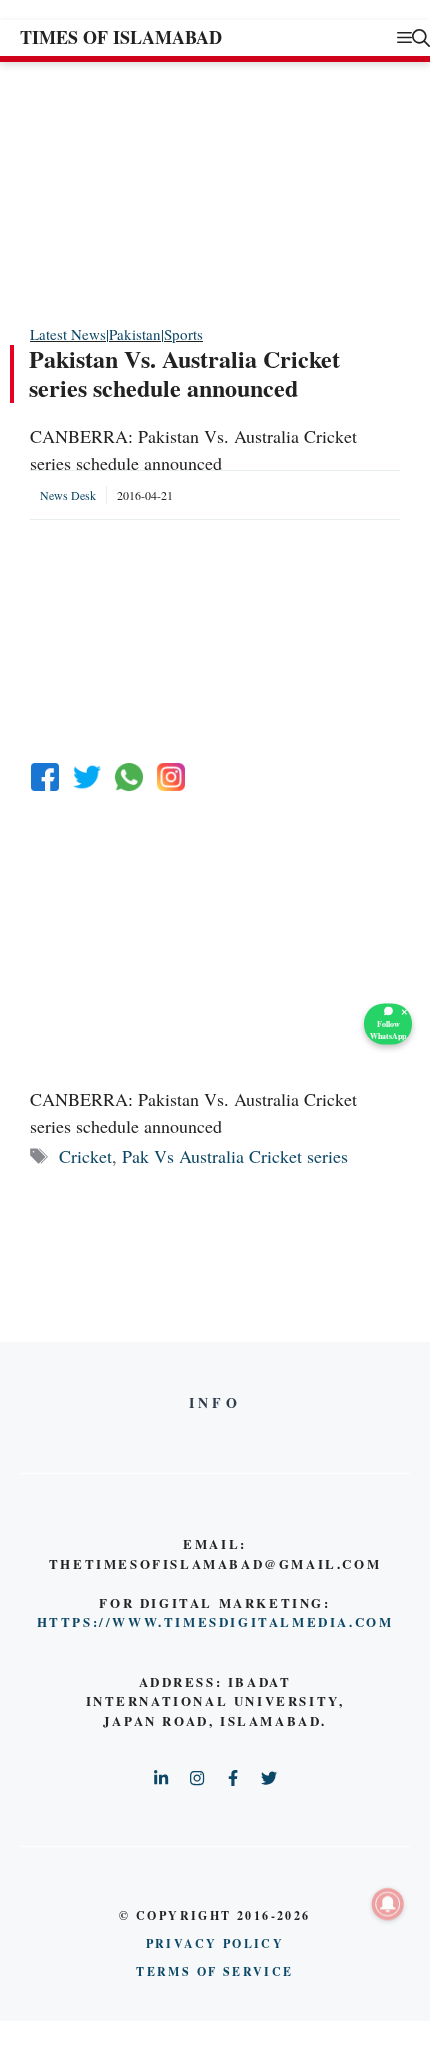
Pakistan (135, 334)
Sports (183, 334)
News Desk (68, 495)
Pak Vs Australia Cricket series (235, 1156)
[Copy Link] (171, 777)
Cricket (85, 1156)
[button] (421, 37)
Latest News (68, 334)
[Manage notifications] (388, 1904)
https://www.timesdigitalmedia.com (215, 1621)
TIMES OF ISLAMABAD (121, 37)
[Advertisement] (180, 192)
